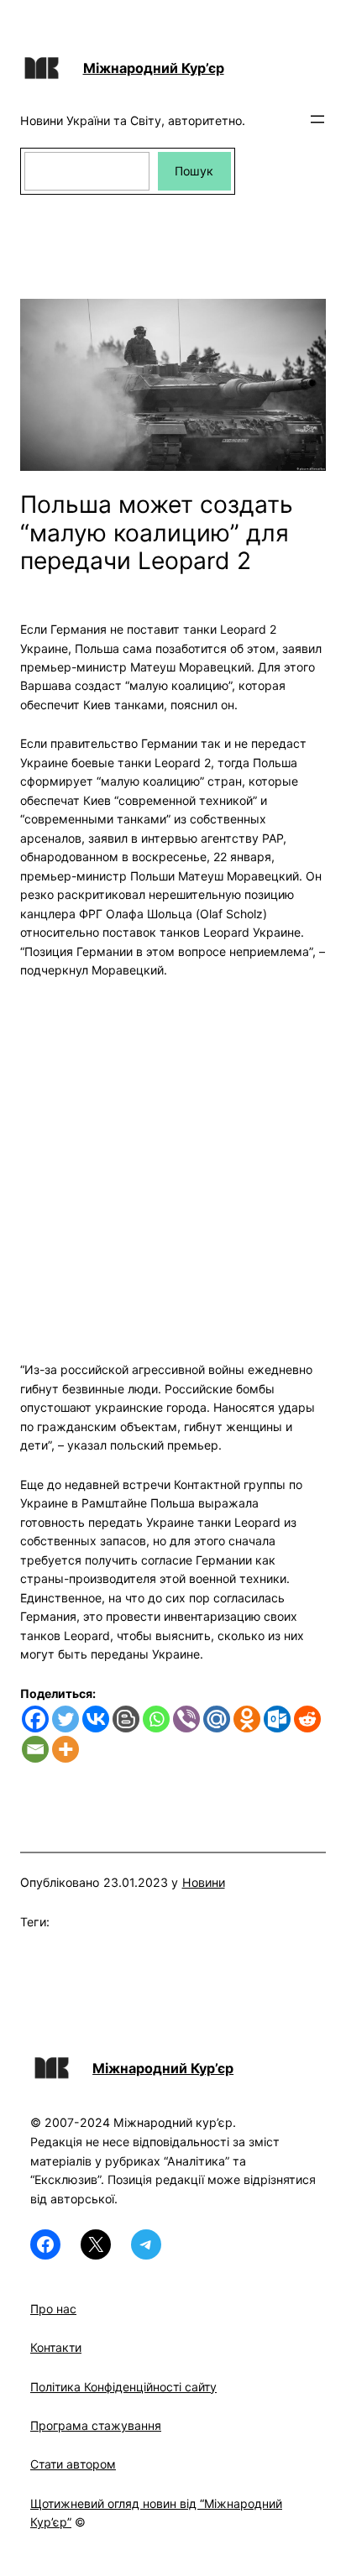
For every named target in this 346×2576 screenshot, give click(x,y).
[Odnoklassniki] (247, 1719)
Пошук (194, 171)
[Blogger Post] (126, 1719)
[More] (66, 1749)
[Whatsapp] (156, 1719)
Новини (204, 1882)
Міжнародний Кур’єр (154, 68)
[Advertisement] (173, 1160)
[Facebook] (35, 1719)
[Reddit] (307, 1719)
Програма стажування (96, 2425)
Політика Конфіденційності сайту (123, 2387)
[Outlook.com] (277, 1719)
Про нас (53, 2309)
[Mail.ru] (217, 1719)
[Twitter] (66, 1719)
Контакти (56, 2347)
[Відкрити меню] (317, 119)
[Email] (35, 1749)
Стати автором (73, 2464)
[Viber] (186, 1719)
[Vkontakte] (96, 1719)
